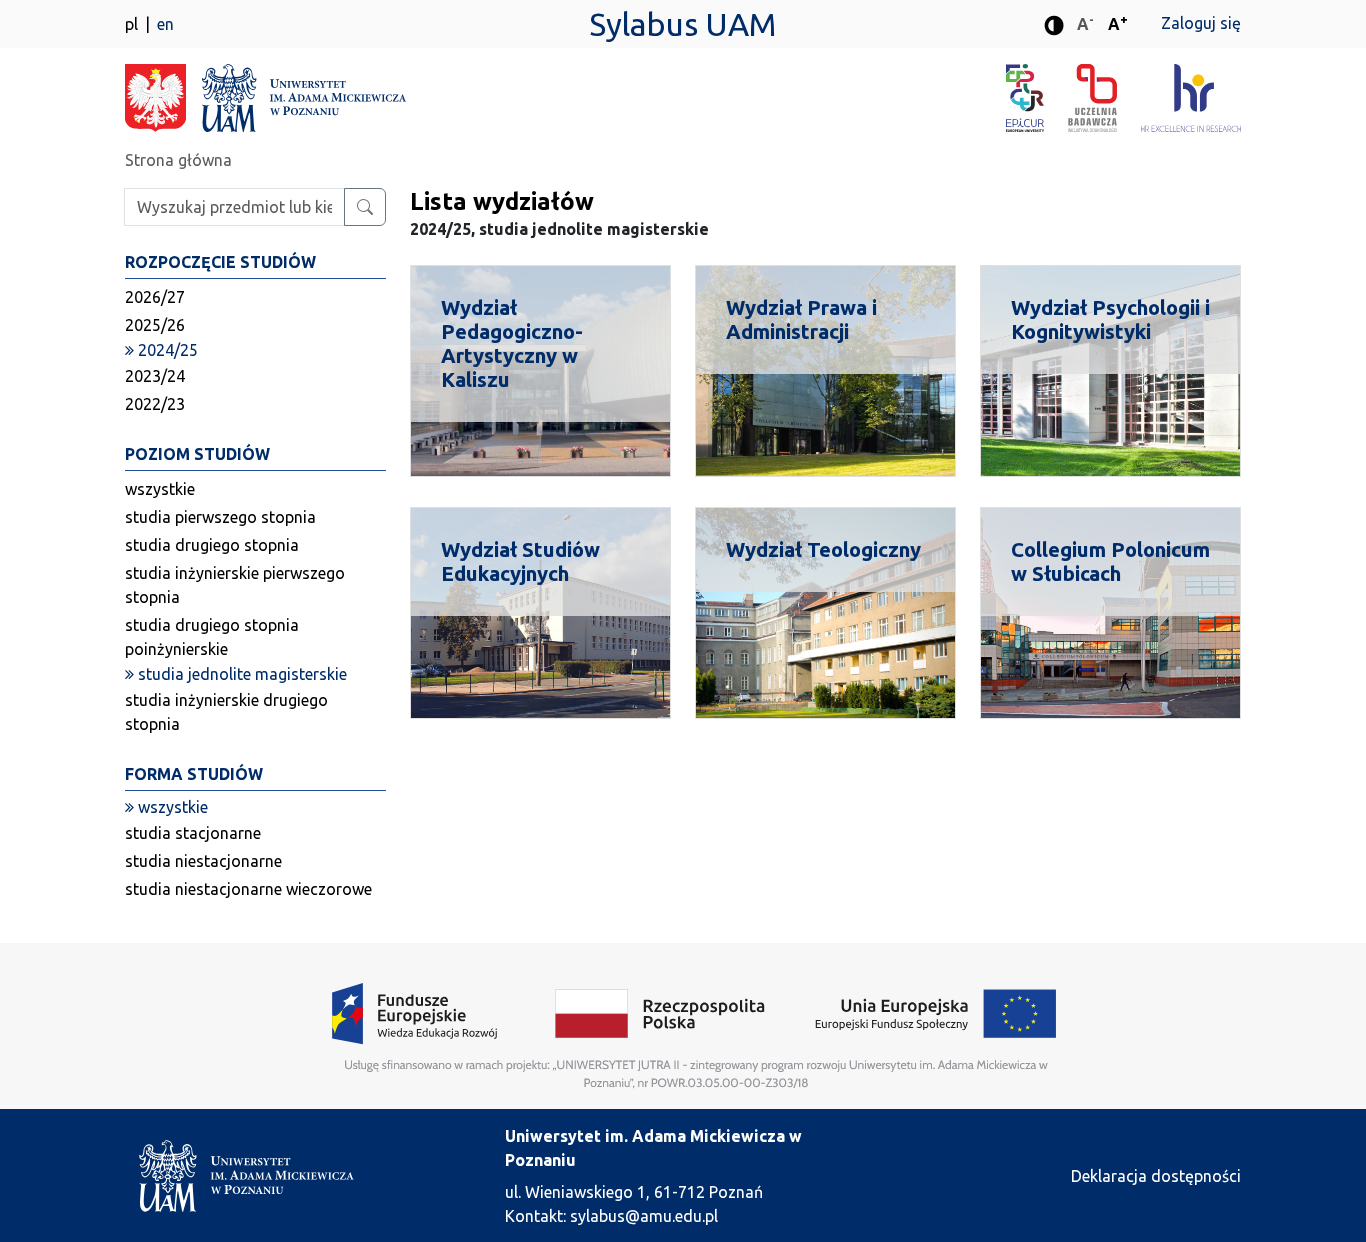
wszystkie (160, 489)
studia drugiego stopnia (212, 545)
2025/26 (155, 325)
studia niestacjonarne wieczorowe (248, 889)
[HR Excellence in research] (1191, 98)
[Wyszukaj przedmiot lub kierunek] (365, 207)
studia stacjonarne (193, 833)
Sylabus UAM (683, 24)
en (165, 24)
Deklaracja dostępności (1156, 1176)
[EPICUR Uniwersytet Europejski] (1037, 98)
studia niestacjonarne (203, 861)
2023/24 (155, 376)
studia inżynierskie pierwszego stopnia (235, 585)
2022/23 (155, 404)
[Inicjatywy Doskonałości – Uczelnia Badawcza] (1104, 98)
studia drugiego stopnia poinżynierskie (212, 637)
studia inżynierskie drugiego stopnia (226, 712)
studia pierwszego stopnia (220, 517)
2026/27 (155, 297)
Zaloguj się (1201, 23)
